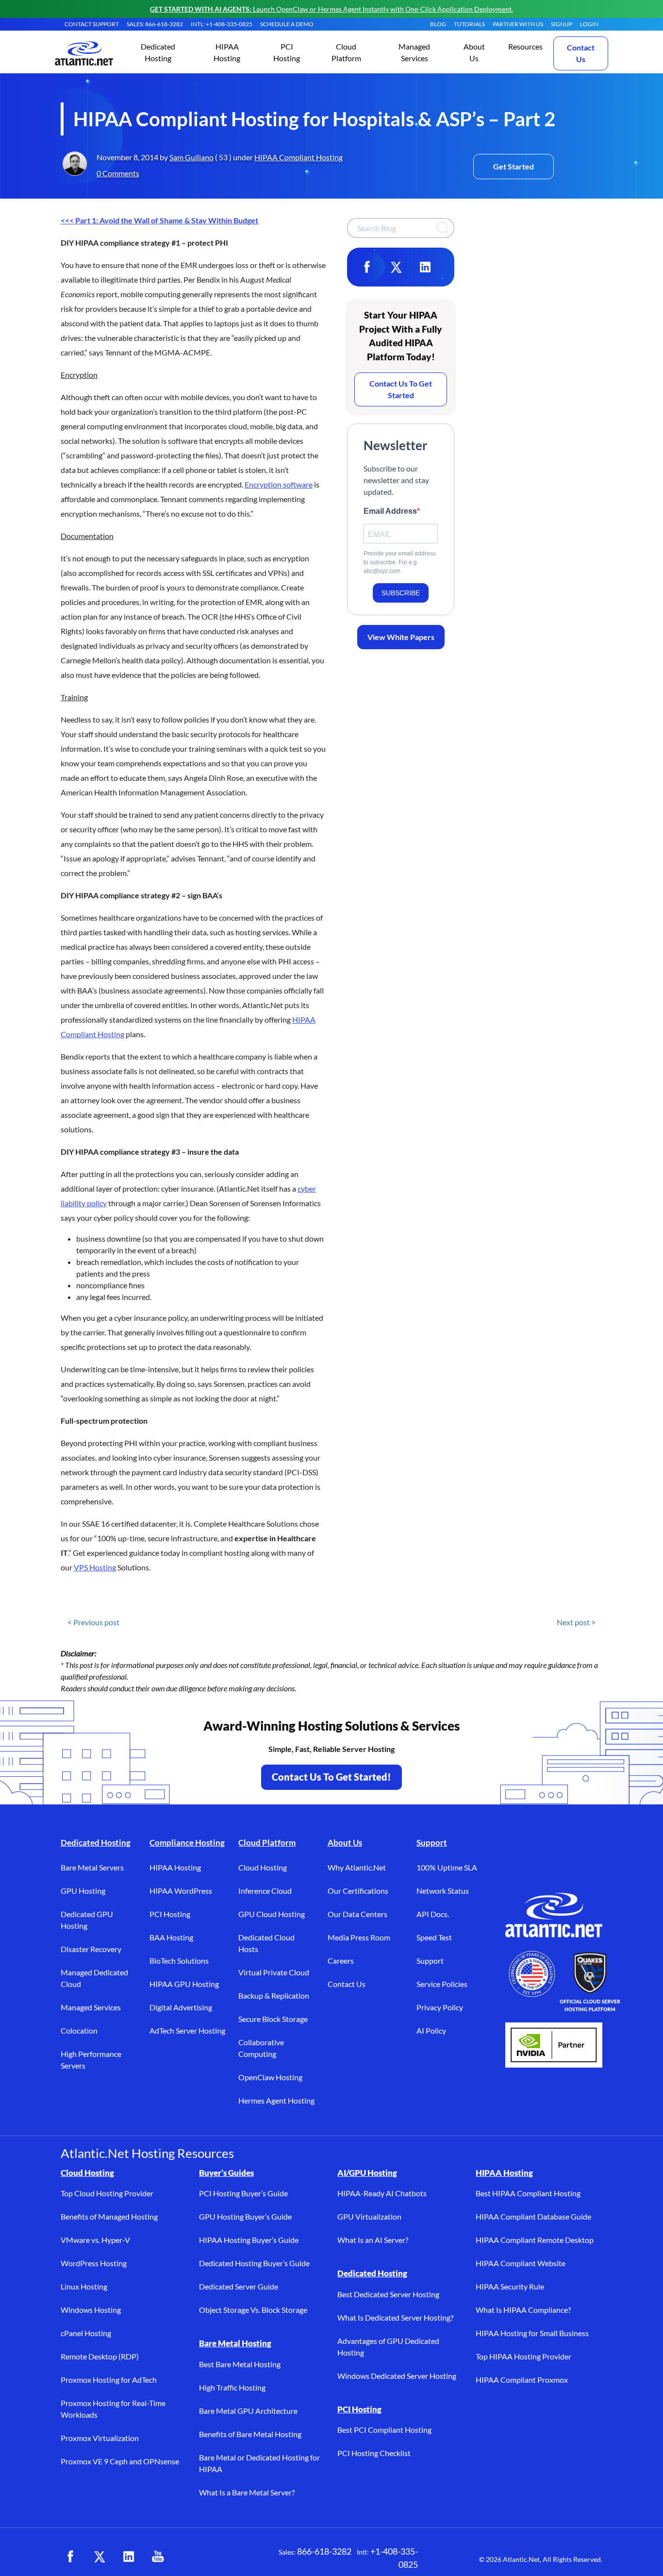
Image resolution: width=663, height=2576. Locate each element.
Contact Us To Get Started (401, 389)
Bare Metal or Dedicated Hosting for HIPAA (259, 2463)
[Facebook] (367, 267)
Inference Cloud (265, 1891)
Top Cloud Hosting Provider (107, 2193)
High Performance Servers (91, 2060)
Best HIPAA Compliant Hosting (528, 2193)
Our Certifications (358, 1891)
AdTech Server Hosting (187, 2030)
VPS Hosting (95, 1567)
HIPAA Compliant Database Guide (533, 2216)
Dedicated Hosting (96, 1843)
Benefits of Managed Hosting (109, 2216)
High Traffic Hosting (232, 2387)
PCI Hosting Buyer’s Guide (243, 2193)
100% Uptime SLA (447, 1867)
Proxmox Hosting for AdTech (109, 2380)
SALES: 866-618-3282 (155, 24)
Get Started (514, 166)
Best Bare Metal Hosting (240, 2364)
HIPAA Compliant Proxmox (522, 2380)
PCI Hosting (170, 1914)
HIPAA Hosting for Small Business (532, 2333)
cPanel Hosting (86, 2333)
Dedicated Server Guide (239, 2286)
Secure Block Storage (273, 2019)
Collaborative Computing (261, 2048)
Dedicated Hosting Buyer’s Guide (254, 2263)
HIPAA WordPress (181, 1891)
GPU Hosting (83, 1891)
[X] (396, 267)
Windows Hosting (91, 2310)
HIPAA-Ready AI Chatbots (382, 2193)
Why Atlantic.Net (357, 1867)
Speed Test (434, 1937)
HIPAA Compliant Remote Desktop (535, 2240)
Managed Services (91, 2007)
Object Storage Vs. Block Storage (253, 2310)
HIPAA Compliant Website (521, 2263)
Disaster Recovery (91, 1949)
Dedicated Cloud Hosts (266, 1943)
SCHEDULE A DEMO (287, 24)
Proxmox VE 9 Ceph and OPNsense (120, 2461)
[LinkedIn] (425, 267)
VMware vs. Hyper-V (95, 2240)
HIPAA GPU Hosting (184, 1984)
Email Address (390, 511)
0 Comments (118, 173)
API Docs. (433, 1914)
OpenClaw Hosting (270, 2077)
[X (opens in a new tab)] (99, 2557)
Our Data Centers (357, 1914)
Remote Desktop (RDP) (100, 2356)
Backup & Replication (274, 1995)
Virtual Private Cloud (274, 1972)
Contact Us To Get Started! (331, 1777)
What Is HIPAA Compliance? (523, 2310)
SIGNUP (562, 24)
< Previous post (93, 1622)
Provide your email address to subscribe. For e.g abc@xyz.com (400, 562)
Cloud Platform (267, 1843)
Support (432, 1843)
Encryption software (279, 484)
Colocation (79, 2030)
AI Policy (431, 2030)
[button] (158, 53)
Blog (438, 24)
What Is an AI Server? (373, 2240)
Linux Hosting (84, 2286)
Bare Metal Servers (92, 1867)
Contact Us (581, 53)
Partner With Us (518, 24)
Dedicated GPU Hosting (87, 1920)
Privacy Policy (440, 2007)
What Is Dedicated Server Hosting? (395, 2317)
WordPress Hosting (94, 2263)
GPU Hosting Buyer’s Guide (245, 2216)
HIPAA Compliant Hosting (298, 157)
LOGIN (589, 24)
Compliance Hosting (187, 1843)
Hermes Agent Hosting (276, 2100)
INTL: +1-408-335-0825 (222, 24)
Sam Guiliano (191, 157)
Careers (341, 1961)
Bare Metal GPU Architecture (248, 2411)
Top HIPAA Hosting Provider (523, 2356)
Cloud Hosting (263, 1867)
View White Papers (401, 637)
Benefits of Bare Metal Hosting (250, 2434)
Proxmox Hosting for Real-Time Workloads (113, 2409)
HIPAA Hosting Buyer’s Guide (249, 2240)
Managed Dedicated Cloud (94, 1978)
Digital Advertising (181, 2007)
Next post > (576, 1622)
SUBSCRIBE (401, 593)
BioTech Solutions (179, 1961)
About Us (345, 1843)
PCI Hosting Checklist (374, 2453)
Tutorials (469, 24)
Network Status (443, 1891)
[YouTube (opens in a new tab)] (158, 2557)
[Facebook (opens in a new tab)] (70, 2557)
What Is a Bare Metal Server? (247, 2492)
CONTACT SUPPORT (92, 24)
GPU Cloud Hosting (272, 1914)
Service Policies (442, 1984)
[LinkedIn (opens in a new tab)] (129, 2557)
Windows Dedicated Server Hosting (397, 2376)
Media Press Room (359, 1937)
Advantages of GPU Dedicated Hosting (388, 2347)
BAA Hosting (171, 1937)
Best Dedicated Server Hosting (388, 2294)
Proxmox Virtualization (100, 2438)
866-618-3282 (324, 2551)
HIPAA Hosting (175, 1867)
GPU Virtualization (369, 2216)
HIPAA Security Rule (510, 2286)
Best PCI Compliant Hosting (384, 2430)
